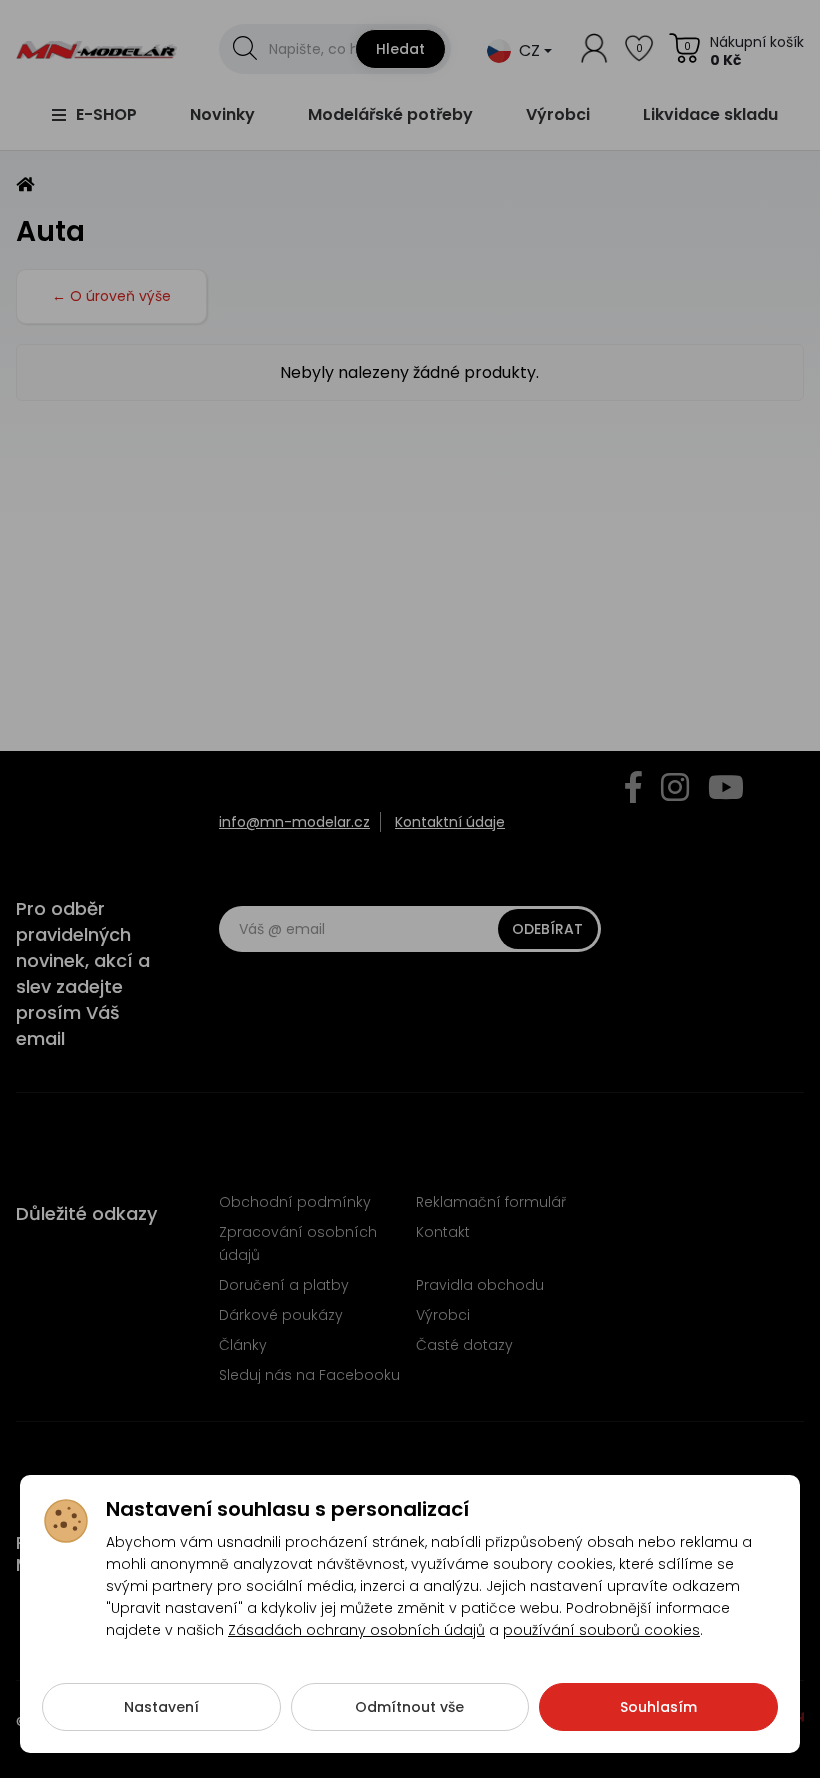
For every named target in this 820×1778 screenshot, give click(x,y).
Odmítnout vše (409, 1707)
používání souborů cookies (601, 1630)
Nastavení (161, 1707)
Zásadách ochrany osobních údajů (356, 1630)
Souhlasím (658, 1707)
